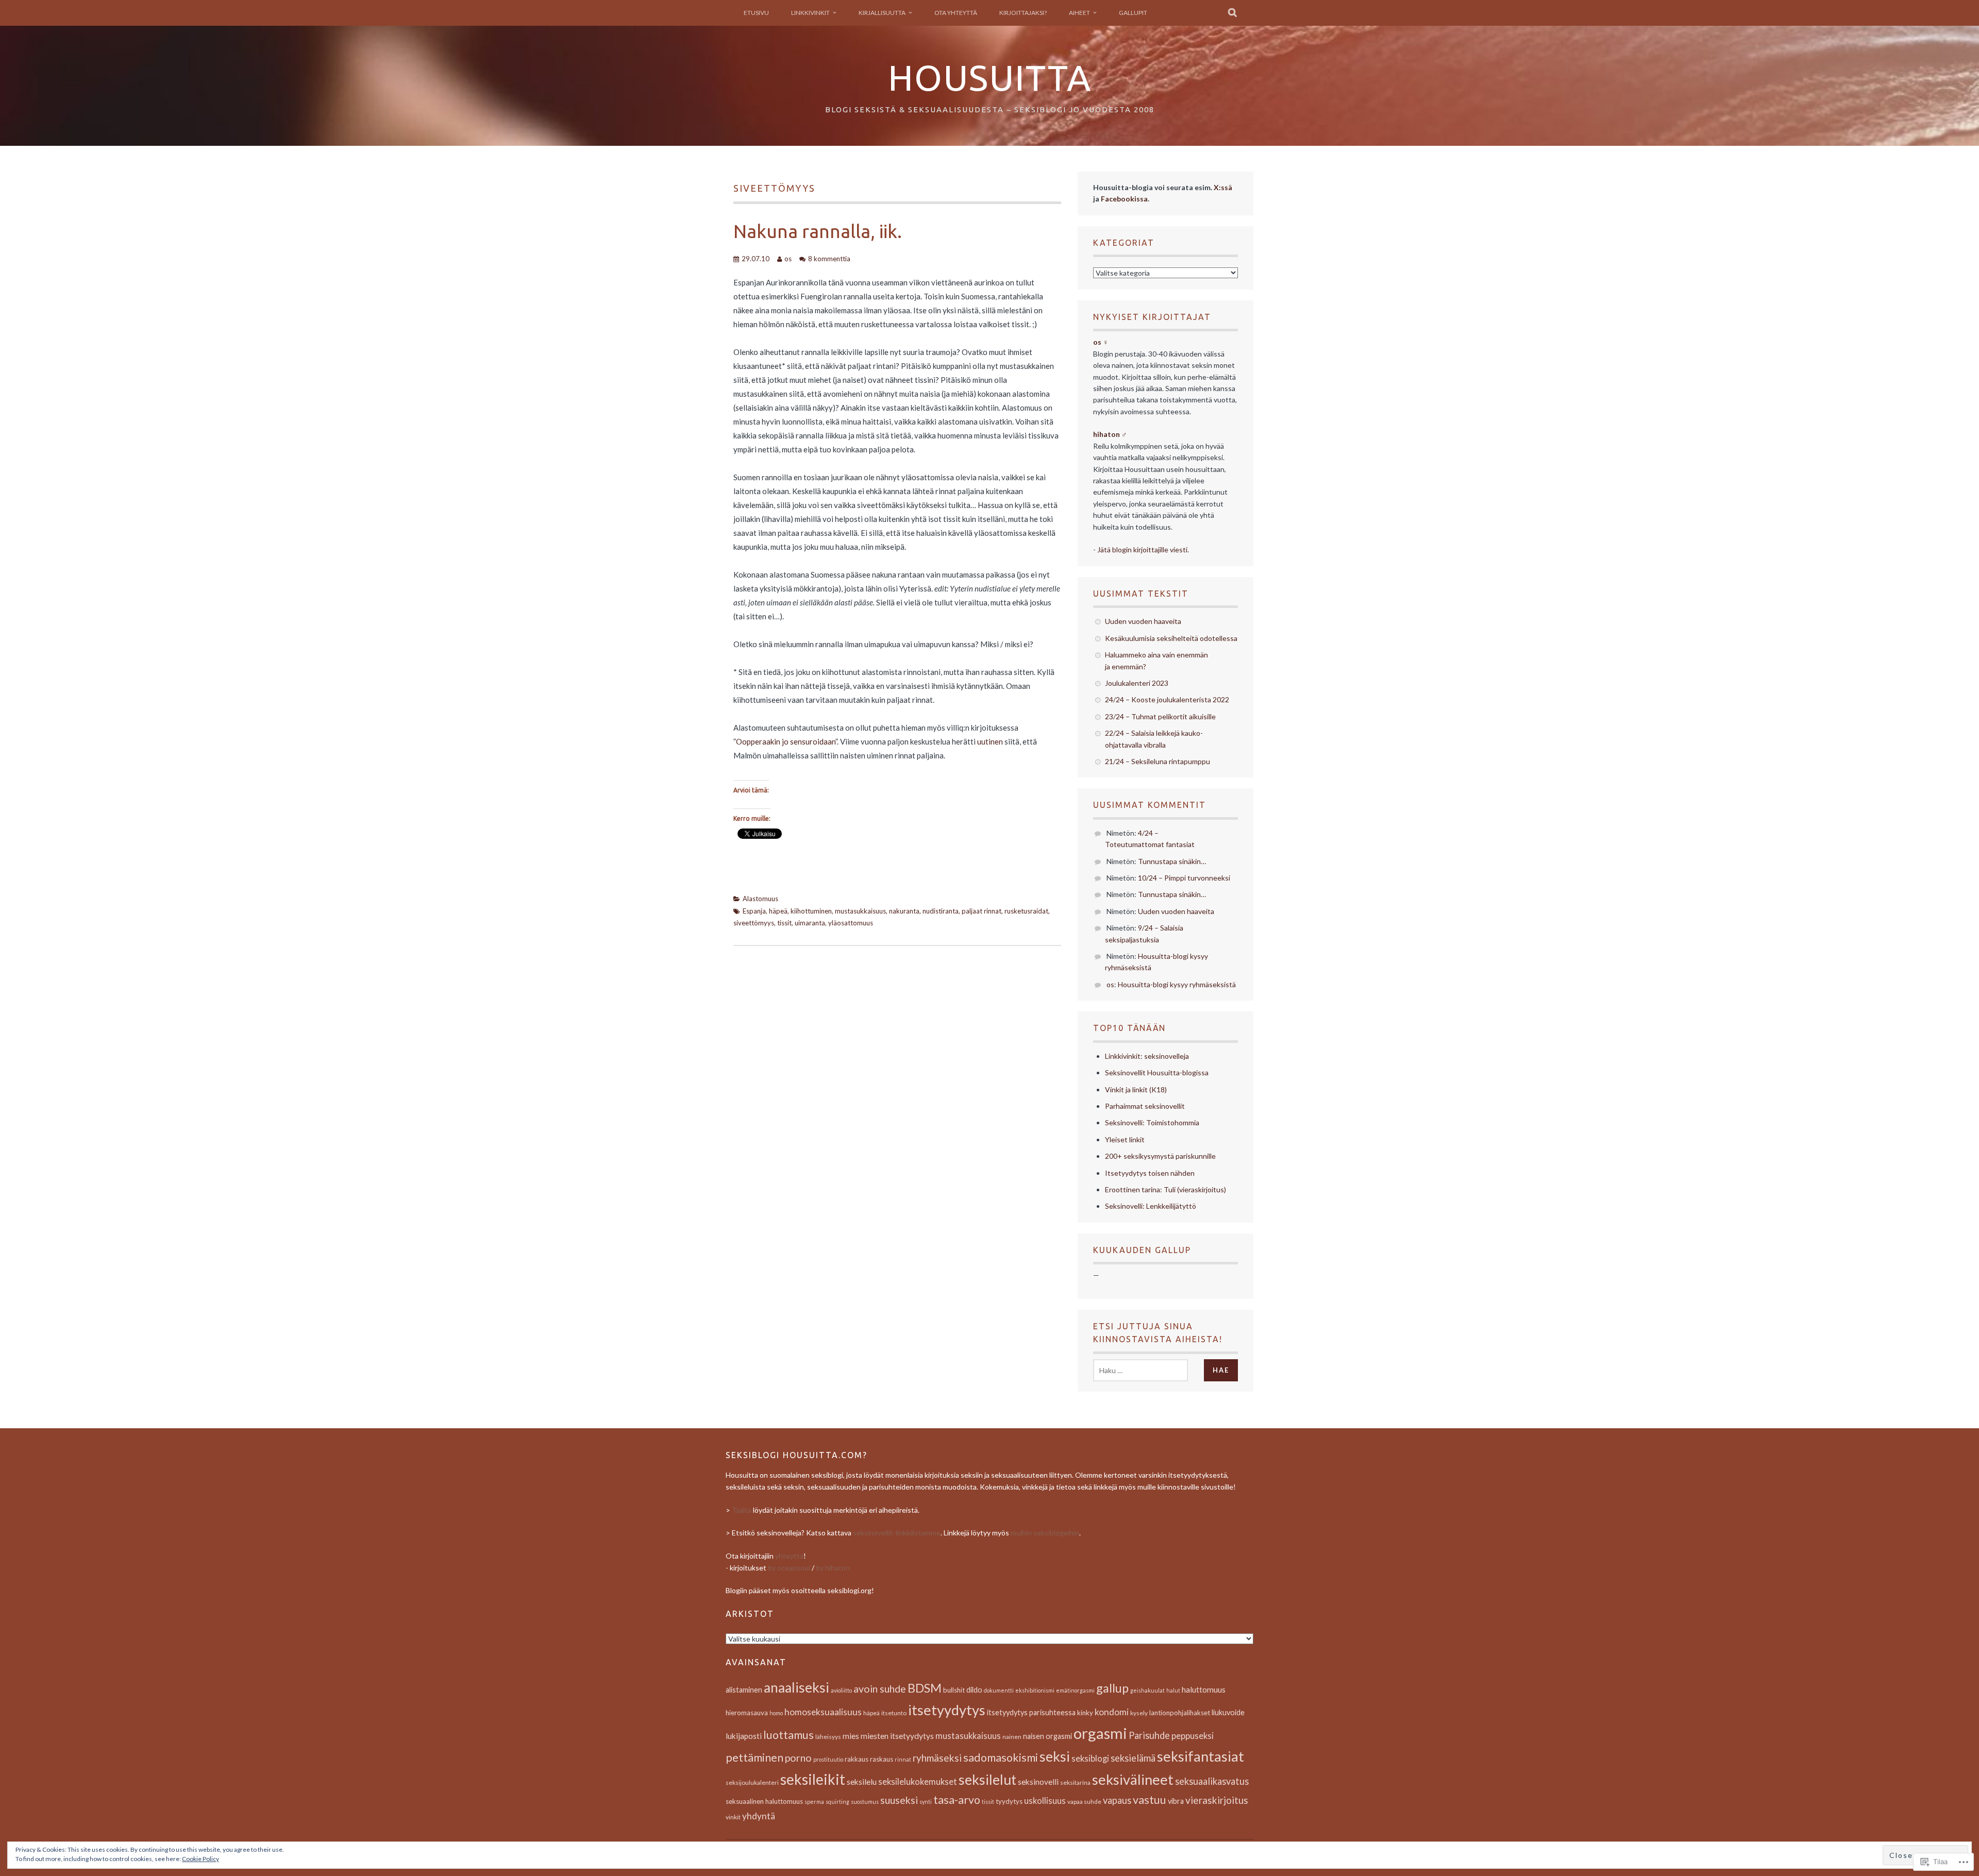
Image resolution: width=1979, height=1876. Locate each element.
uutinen (990, 741)
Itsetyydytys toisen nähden (1150, 1173)
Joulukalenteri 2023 (1137, 683)
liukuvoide (1228, 1712)
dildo (974, 1690)
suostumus (865, 1802)
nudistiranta (941, 911)
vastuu (1150, 1800)
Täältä (742, 1510)
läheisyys (828, 1737)
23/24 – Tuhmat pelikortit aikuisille (1160, 716)
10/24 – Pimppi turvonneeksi (1184, 878)
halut (1173, 1690)
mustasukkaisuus (860, 911)
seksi (1055, 1756)
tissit (784, 923)
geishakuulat (1147, 1690)
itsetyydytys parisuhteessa (1031, 1712)
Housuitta (990, 77)
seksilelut (987, 1780)
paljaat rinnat (982, 911)
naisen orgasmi (1047, 1736)
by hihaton (833, 1568)
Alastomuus (760, 899)
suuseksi (899, 1800)
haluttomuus (1204, 1689)
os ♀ (1101, 342)
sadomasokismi (1001, 1757)
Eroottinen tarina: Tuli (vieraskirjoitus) (1165, 1189)
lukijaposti (744, 1736)
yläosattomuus (851, 923)
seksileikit (813, 1779)
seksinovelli (1038, 1782)
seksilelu (862, 1782)
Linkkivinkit (810, 13)
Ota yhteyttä (956, 13)
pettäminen (754, 1757)
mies (851, 1736)
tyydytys (1009, 1801)
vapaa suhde (1084, 1802)
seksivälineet (1133, 1779)
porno (798, 1758)
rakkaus (857, 1759)
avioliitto (841, 1690)
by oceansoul (789, 1568)
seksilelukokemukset (918, 1782)
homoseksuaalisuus (823, 1712)
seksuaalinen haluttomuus (764, 1801)
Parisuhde (1149, 1735)
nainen (1012, 1737)
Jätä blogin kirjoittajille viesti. (1143, 550)
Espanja (754, 911)
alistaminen (744, 1690)
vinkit (733, 1817)
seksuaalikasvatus (1212, 1781)
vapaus (1117, 1800)
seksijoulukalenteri (752, 1782)
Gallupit (1133, 13)
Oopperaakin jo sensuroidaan (786, 741)
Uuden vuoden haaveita (1143, 621)
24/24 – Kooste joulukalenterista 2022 (1167, 699)
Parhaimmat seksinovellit (1145, 1106)
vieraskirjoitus (1217, 1800)
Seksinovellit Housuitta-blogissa (1157, 1072)
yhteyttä (789, 1556)
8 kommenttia (829, 259)
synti (926, 1802)
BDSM (925, 1688)
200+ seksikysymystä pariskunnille (1160, 1156)
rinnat (903, 1759)
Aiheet (1079, 13)
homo (776, 1713)
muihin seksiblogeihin (1045, 1533)
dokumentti (999, 1690)
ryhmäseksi (937, 1758)
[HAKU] (1233, 13)
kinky (1085, 1713)
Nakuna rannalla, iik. (818, 231)
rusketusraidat (1026, 911)
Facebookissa (1124, 199)
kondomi (1112, 1712)
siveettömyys (754, 923)
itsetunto (894, 1713)
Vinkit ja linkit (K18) (1136, 1089)
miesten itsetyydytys (897, 1736)
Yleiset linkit (1125, 1139)
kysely (1139, 1713)
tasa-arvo (957, 1800)
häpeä (778, 911)
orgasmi (1100, 1733)
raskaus (882, 1759)
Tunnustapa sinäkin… (1172, 861)
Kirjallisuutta (882, 13)
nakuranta (904, 911)
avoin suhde (880, 1689)
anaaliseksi (796, 1687)
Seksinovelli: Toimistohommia (1152, 1122)
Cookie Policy (200, 1859)
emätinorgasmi (1075, 1690)
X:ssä (1223, 187)
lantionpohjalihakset (1180, 1713)
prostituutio (828, 1759)
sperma (814, 1802)
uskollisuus (1045, 1801)
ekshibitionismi (1035, 1690)
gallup (1112, 1688)
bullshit (954, 1690)
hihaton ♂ (1110, 434)
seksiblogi (1090, 1759)
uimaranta (810, 923)
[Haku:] (1141, 1370)
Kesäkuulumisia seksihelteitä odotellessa (1171, 638)
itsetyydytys (947, 1710)
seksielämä (1133, 1758)
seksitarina (1075, 1782)
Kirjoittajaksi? (1023, 13)
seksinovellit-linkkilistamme (897, 1533)
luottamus (789, 1735)
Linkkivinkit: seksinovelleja (1147, 1056)
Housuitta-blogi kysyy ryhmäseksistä (1177, 984)
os (788, 259)
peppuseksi (1193, 1736)
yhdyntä (759, 1816)
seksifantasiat (1201, 1756)
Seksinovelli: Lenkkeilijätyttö (1151, 1206)
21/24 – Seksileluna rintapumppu (1158, 761)
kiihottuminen (811, 911)
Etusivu (756, 13)
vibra (1176, 1801)
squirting (837, 1802)
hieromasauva (747, 1713)
